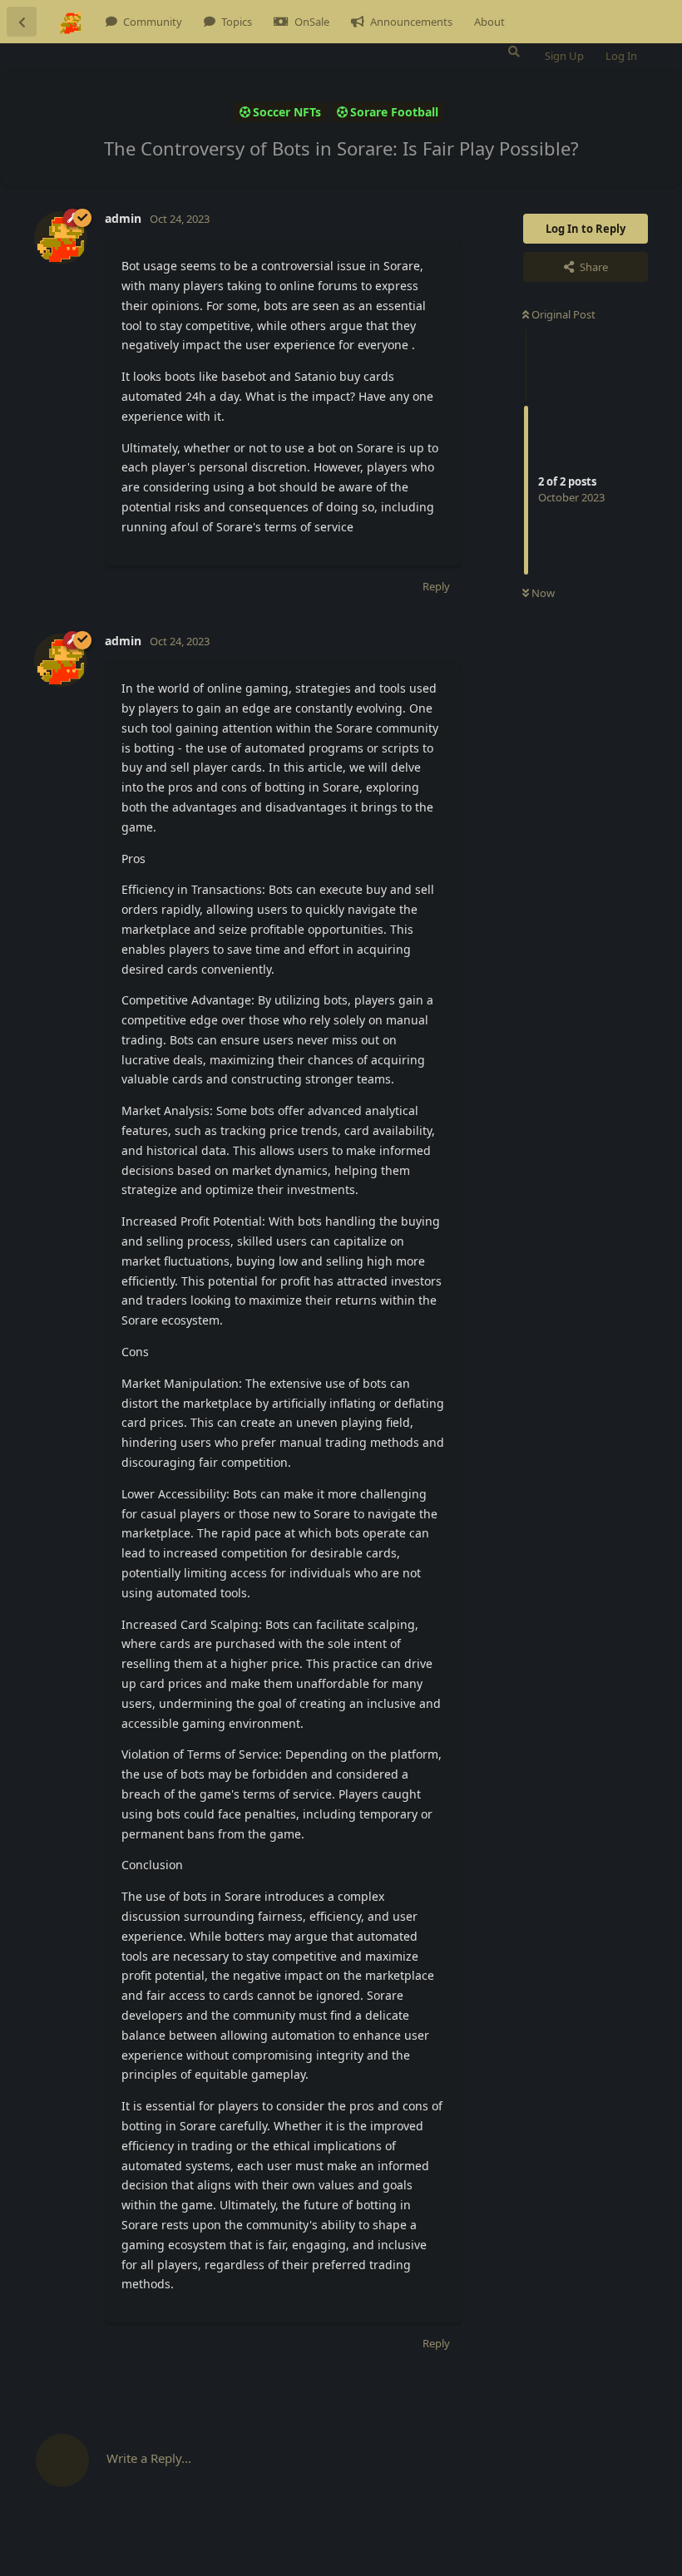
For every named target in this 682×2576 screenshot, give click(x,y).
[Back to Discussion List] (22, 22)
